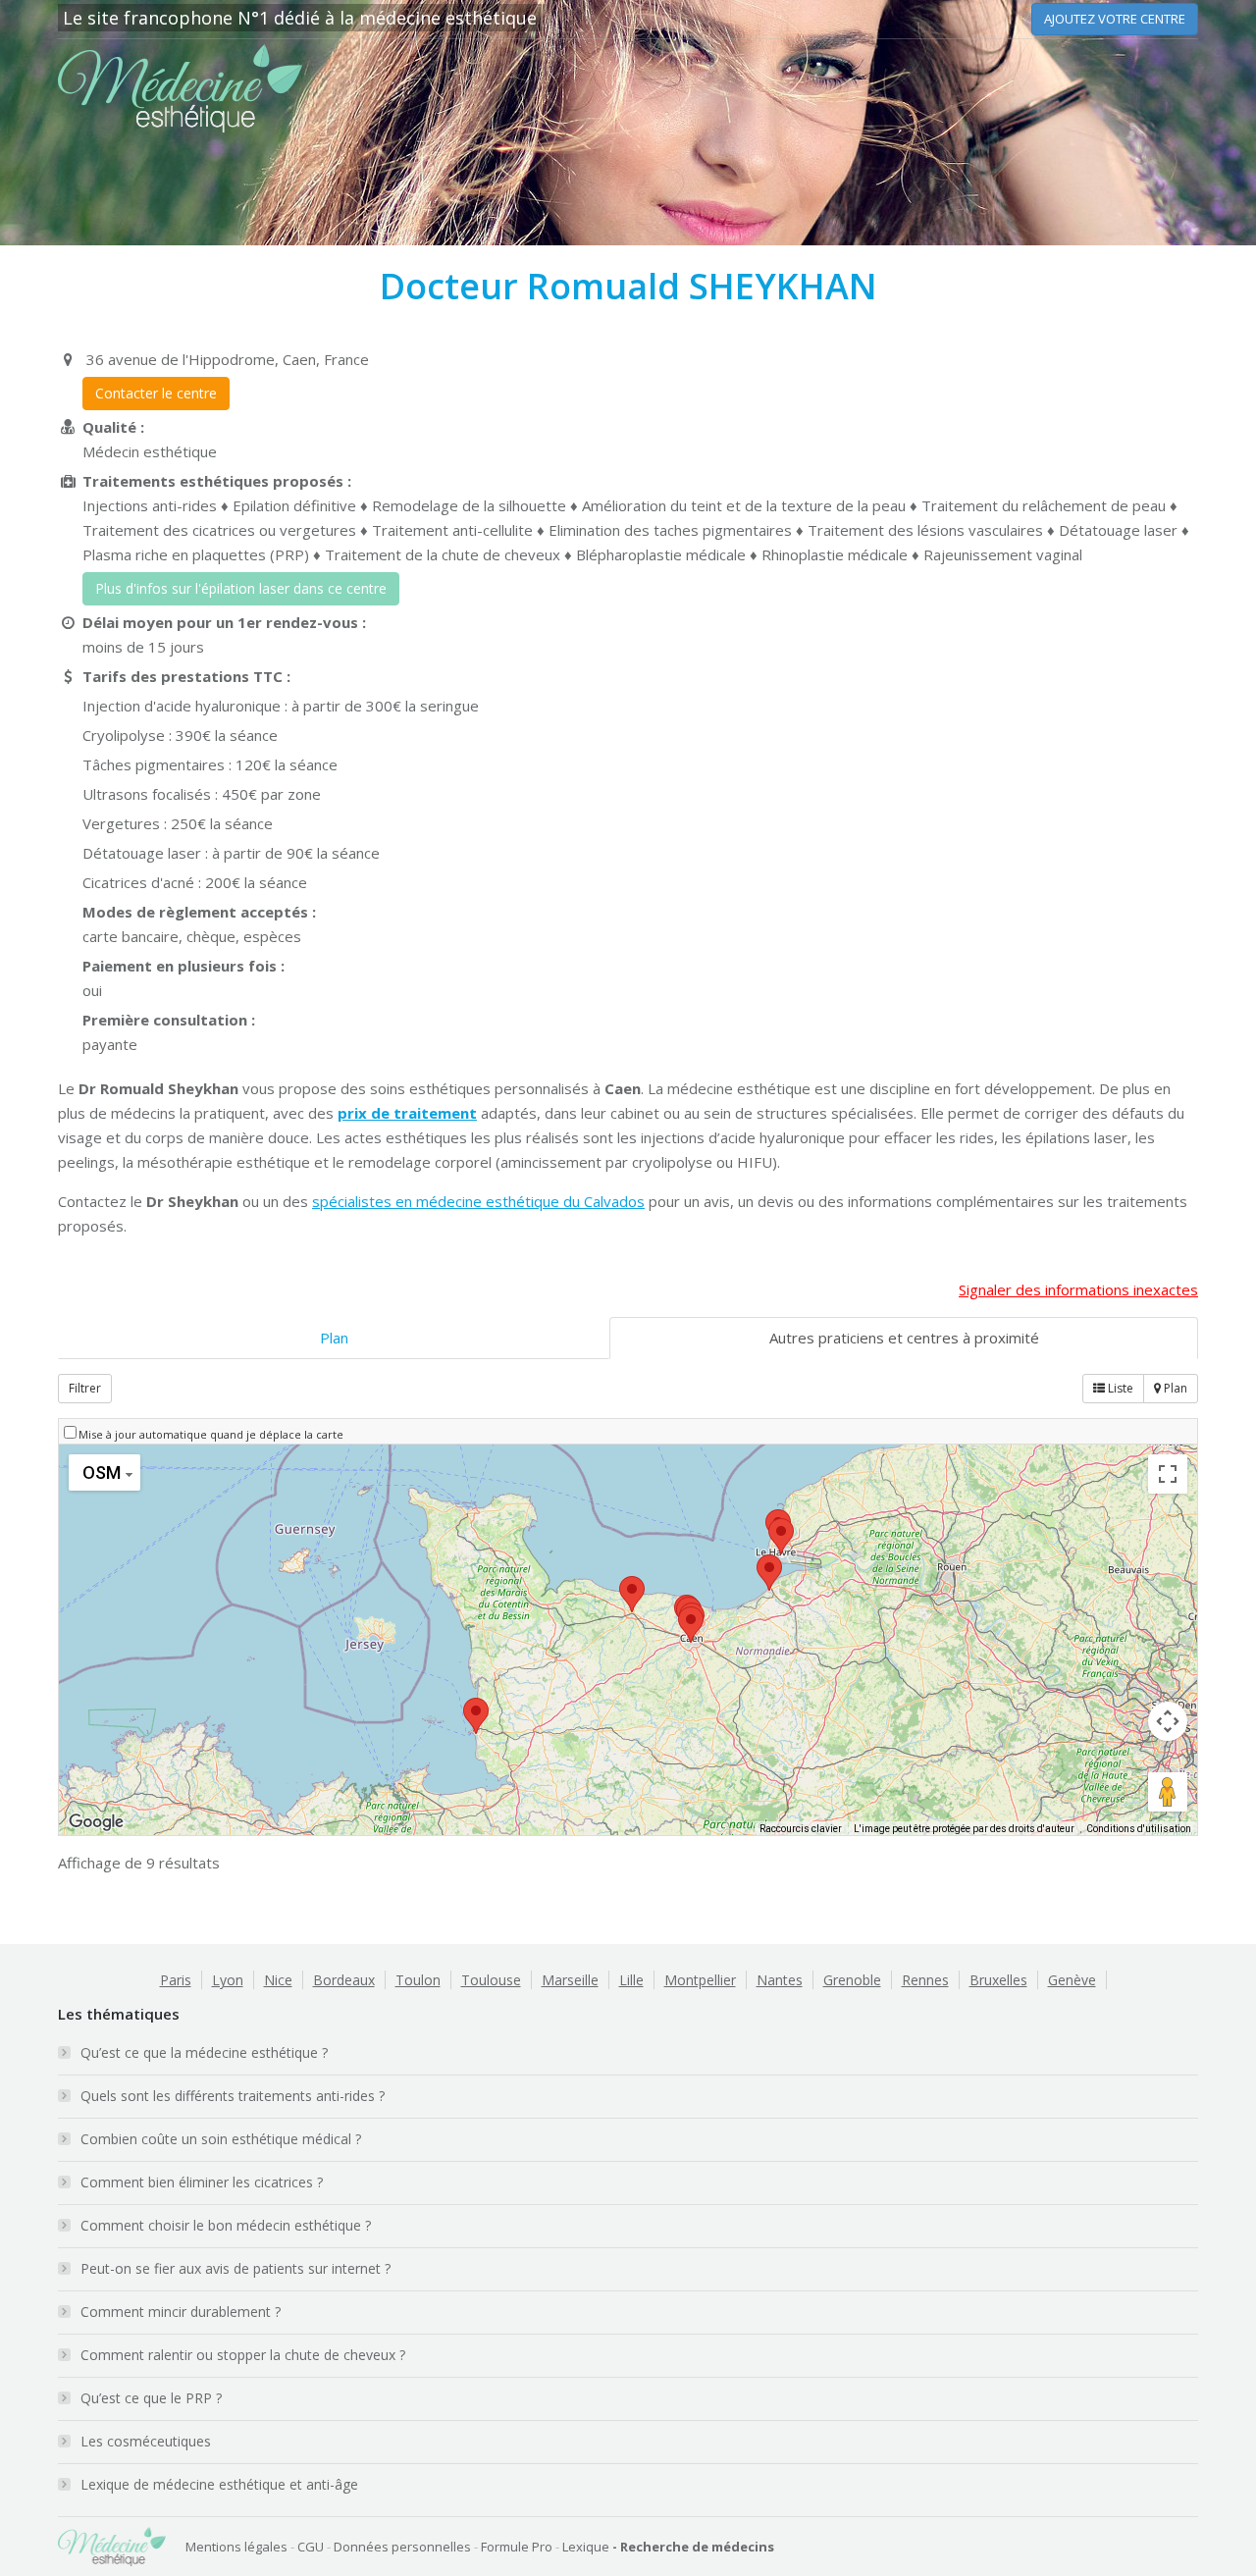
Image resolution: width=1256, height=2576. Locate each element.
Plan (334, 1338)
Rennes (925, 1980)
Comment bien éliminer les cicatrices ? (202, 2182)
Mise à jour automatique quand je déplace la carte (211, 1434)
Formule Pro (517, 2547)
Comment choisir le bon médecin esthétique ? (226, 2225)
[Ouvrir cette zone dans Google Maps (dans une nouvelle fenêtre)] (96, 1822)
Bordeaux (344, 1980)
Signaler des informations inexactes (1078, 1289)
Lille (631, 1980)
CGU (311, 2547)
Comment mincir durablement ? (181, 2312)
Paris (176, 1980)
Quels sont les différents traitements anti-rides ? (233, 2096)
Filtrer (85, 1388)
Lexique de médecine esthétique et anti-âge (219, 2484)
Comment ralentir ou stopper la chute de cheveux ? (243, 2355)
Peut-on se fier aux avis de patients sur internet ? (235, 2268)
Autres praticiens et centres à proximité (904, 1338)
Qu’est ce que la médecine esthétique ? (204, 2052)
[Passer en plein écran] (1168, 1474)
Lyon (228, 1980)
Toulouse (491, 1980)
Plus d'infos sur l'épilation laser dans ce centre (241, 588)
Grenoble (852, 1980)
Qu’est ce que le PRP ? (151, 2398)
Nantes (780, 1980)
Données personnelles (402, 2547)
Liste (1119, 1388)
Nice (278, 1980)
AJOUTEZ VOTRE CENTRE (1115, 19)
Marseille (570, 1980)
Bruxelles (998, 1980)
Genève (1072, 1980)
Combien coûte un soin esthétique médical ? (221, 2139)
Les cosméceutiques (146, 2441)
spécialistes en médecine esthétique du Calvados (478, 1201)
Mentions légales (236, 2547)
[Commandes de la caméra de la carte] (1168, 1721)
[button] (691, 1625)
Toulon (418, 1980)
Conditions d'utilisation (1139, 1829)
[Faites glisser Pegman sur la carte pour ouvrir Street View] (1168, 1792)
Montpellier (700, 1980)
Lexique (586, 2547)
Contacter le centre (156, 393)
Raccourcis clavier (801, 1829)
